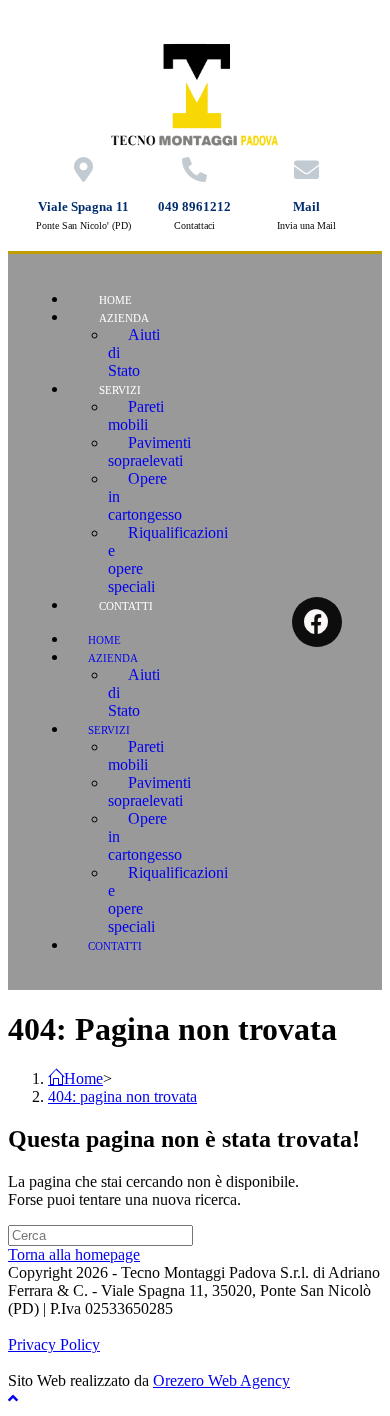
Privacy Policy (54, 1344)
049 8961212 (194, 206)
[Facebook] (317, 622)
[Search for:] (100, 1234)
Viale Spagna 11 (83, 206)
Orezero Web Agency (221, 1380)
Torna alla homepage (74, 1254)
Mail (306, 206)
